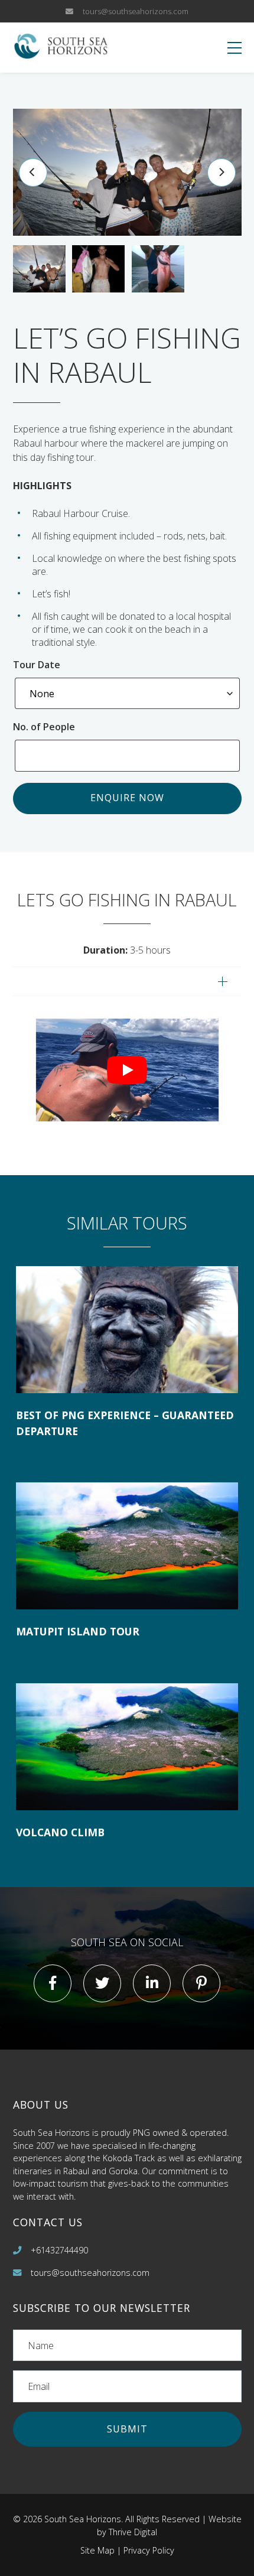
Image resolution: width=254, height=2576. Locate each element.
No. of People (45, 727)
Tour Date (37, 665)
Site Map (97, 2550)
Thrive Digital (133, 2532)
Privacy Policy (149, 2550)
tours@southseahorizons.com (136, 11)
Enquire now (127, 798)
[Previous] (33, 173)
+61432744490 (59, 2250)
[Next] (222, 173)
